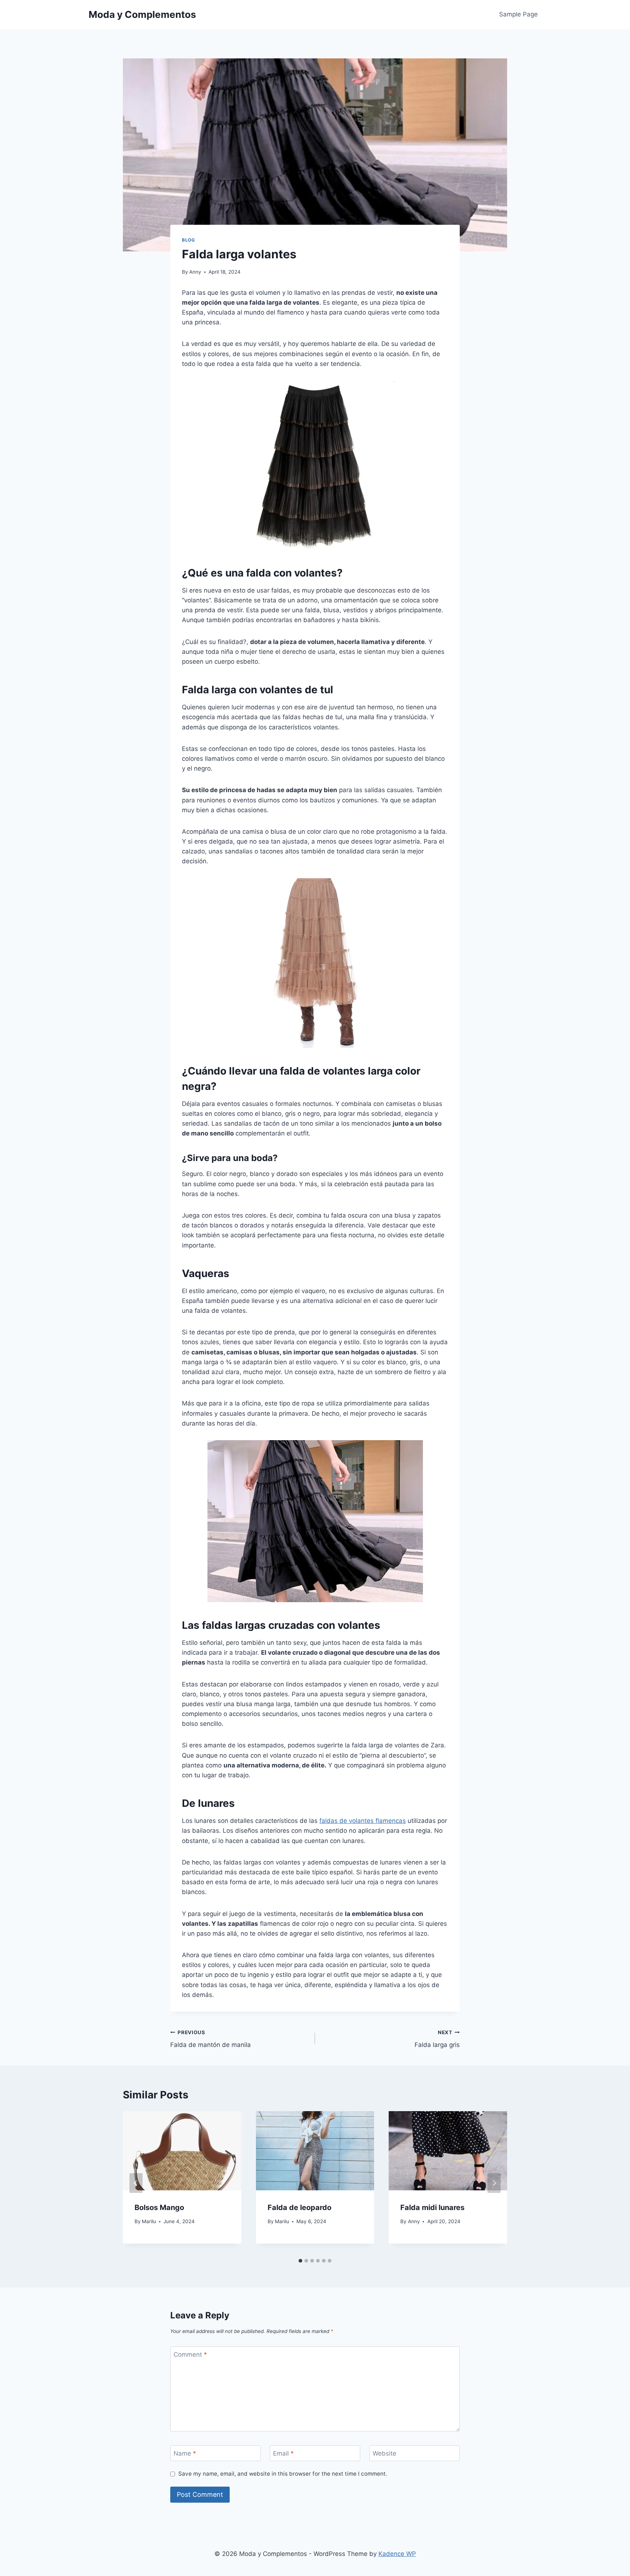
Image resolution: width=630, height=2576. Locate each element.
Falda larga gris (437, 2039)
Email (283, 2453)
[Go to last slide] (136, 2183)
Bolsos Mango (159, 2207)
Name (185, 2453)
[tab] (300, 2261)
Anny (195, 272)
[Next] (494, 2183)
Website (384, 2453)
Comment (190, 2355)
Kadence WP (397, 2554)
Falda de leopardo (300, 2207)
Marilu (149, 2221)
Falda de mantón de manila (211, 2039)
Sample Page (518, 14)
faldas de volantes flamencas (363, 1821)
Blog (188, 240)
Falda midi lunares (432, 2207)
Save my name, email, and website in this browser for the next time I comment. (283, 2474)
